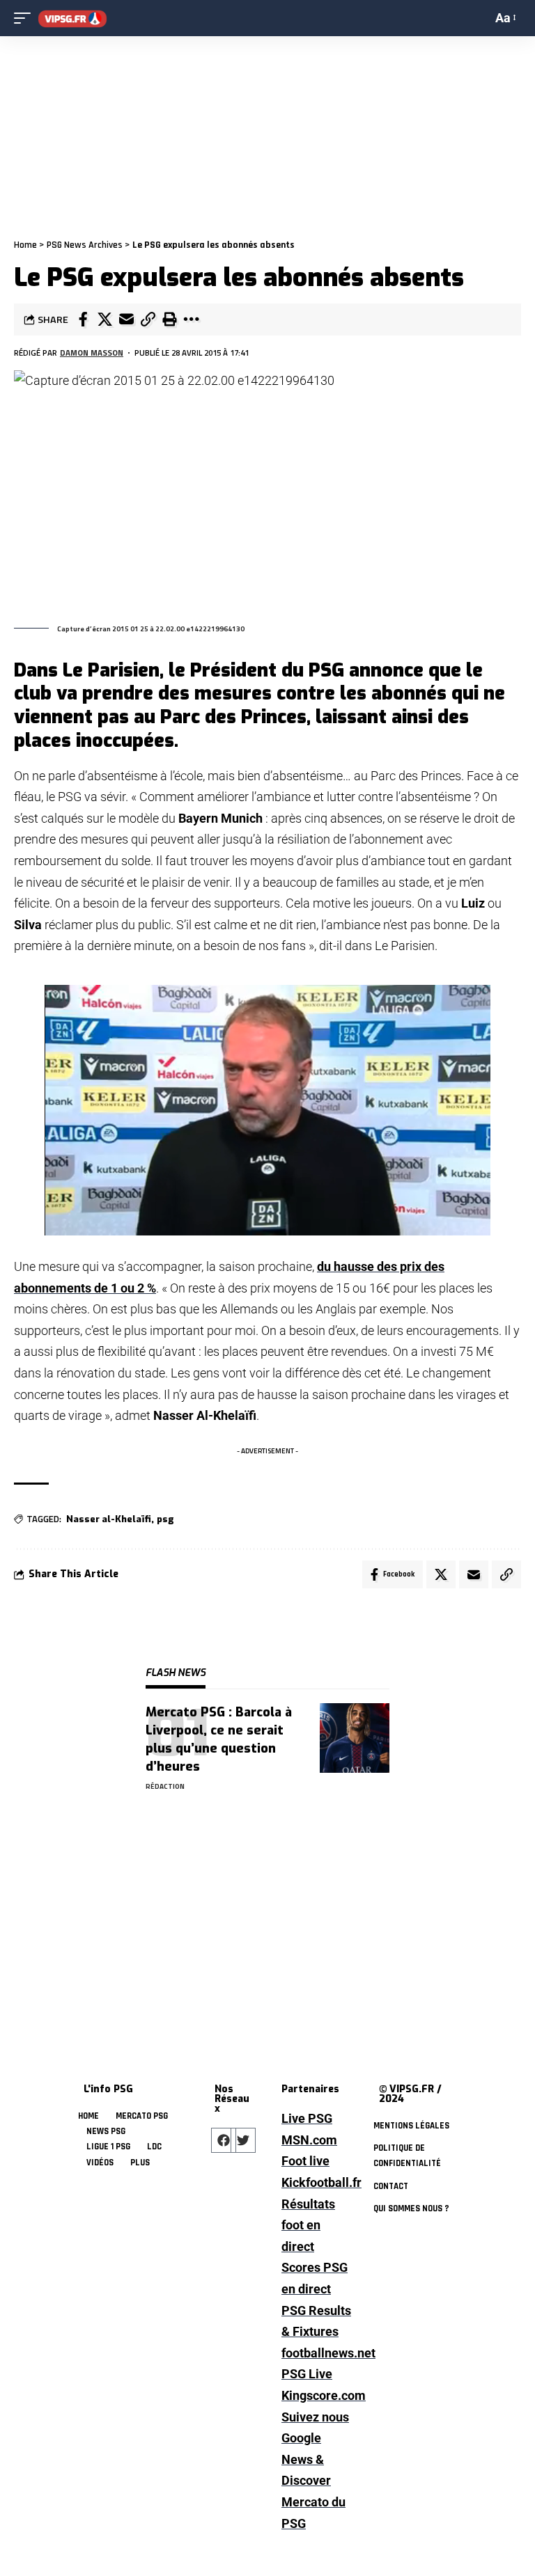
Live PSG (307, 2118)
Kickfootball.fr (316, 2182)
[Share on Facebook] (83, 319)
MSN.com (309, 2140)
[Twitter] (243, 2140)
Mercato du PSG (313, 2513)
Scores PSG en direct (315, 2278)
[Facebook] (224, 2140)
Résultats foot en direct (308, 2225)
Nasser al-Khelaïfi (109, 1519)
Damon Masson (92, 353)
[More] (191, 319)
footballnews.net (316, 2353)
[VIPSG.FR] (72, 18)
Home (25, 245)
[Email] (126, 319)
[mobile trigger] (26, 18)
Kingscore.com (316, 2395)
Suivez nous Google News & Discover (315, 2449)
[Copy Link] (148, 319)
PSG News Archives (85, 245)
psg (165, 1519)
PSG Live (307, 2374)
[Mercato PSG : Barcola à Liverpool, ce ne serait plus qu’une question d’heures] (355, 1738)
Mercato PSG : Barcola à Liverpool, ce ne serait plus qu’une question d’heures (219, 1739)
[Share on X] (104, 319)
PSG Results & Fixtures (316, 2321)
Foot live (305, 2161)
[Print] (169, 319)
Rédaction (165, 1786)
